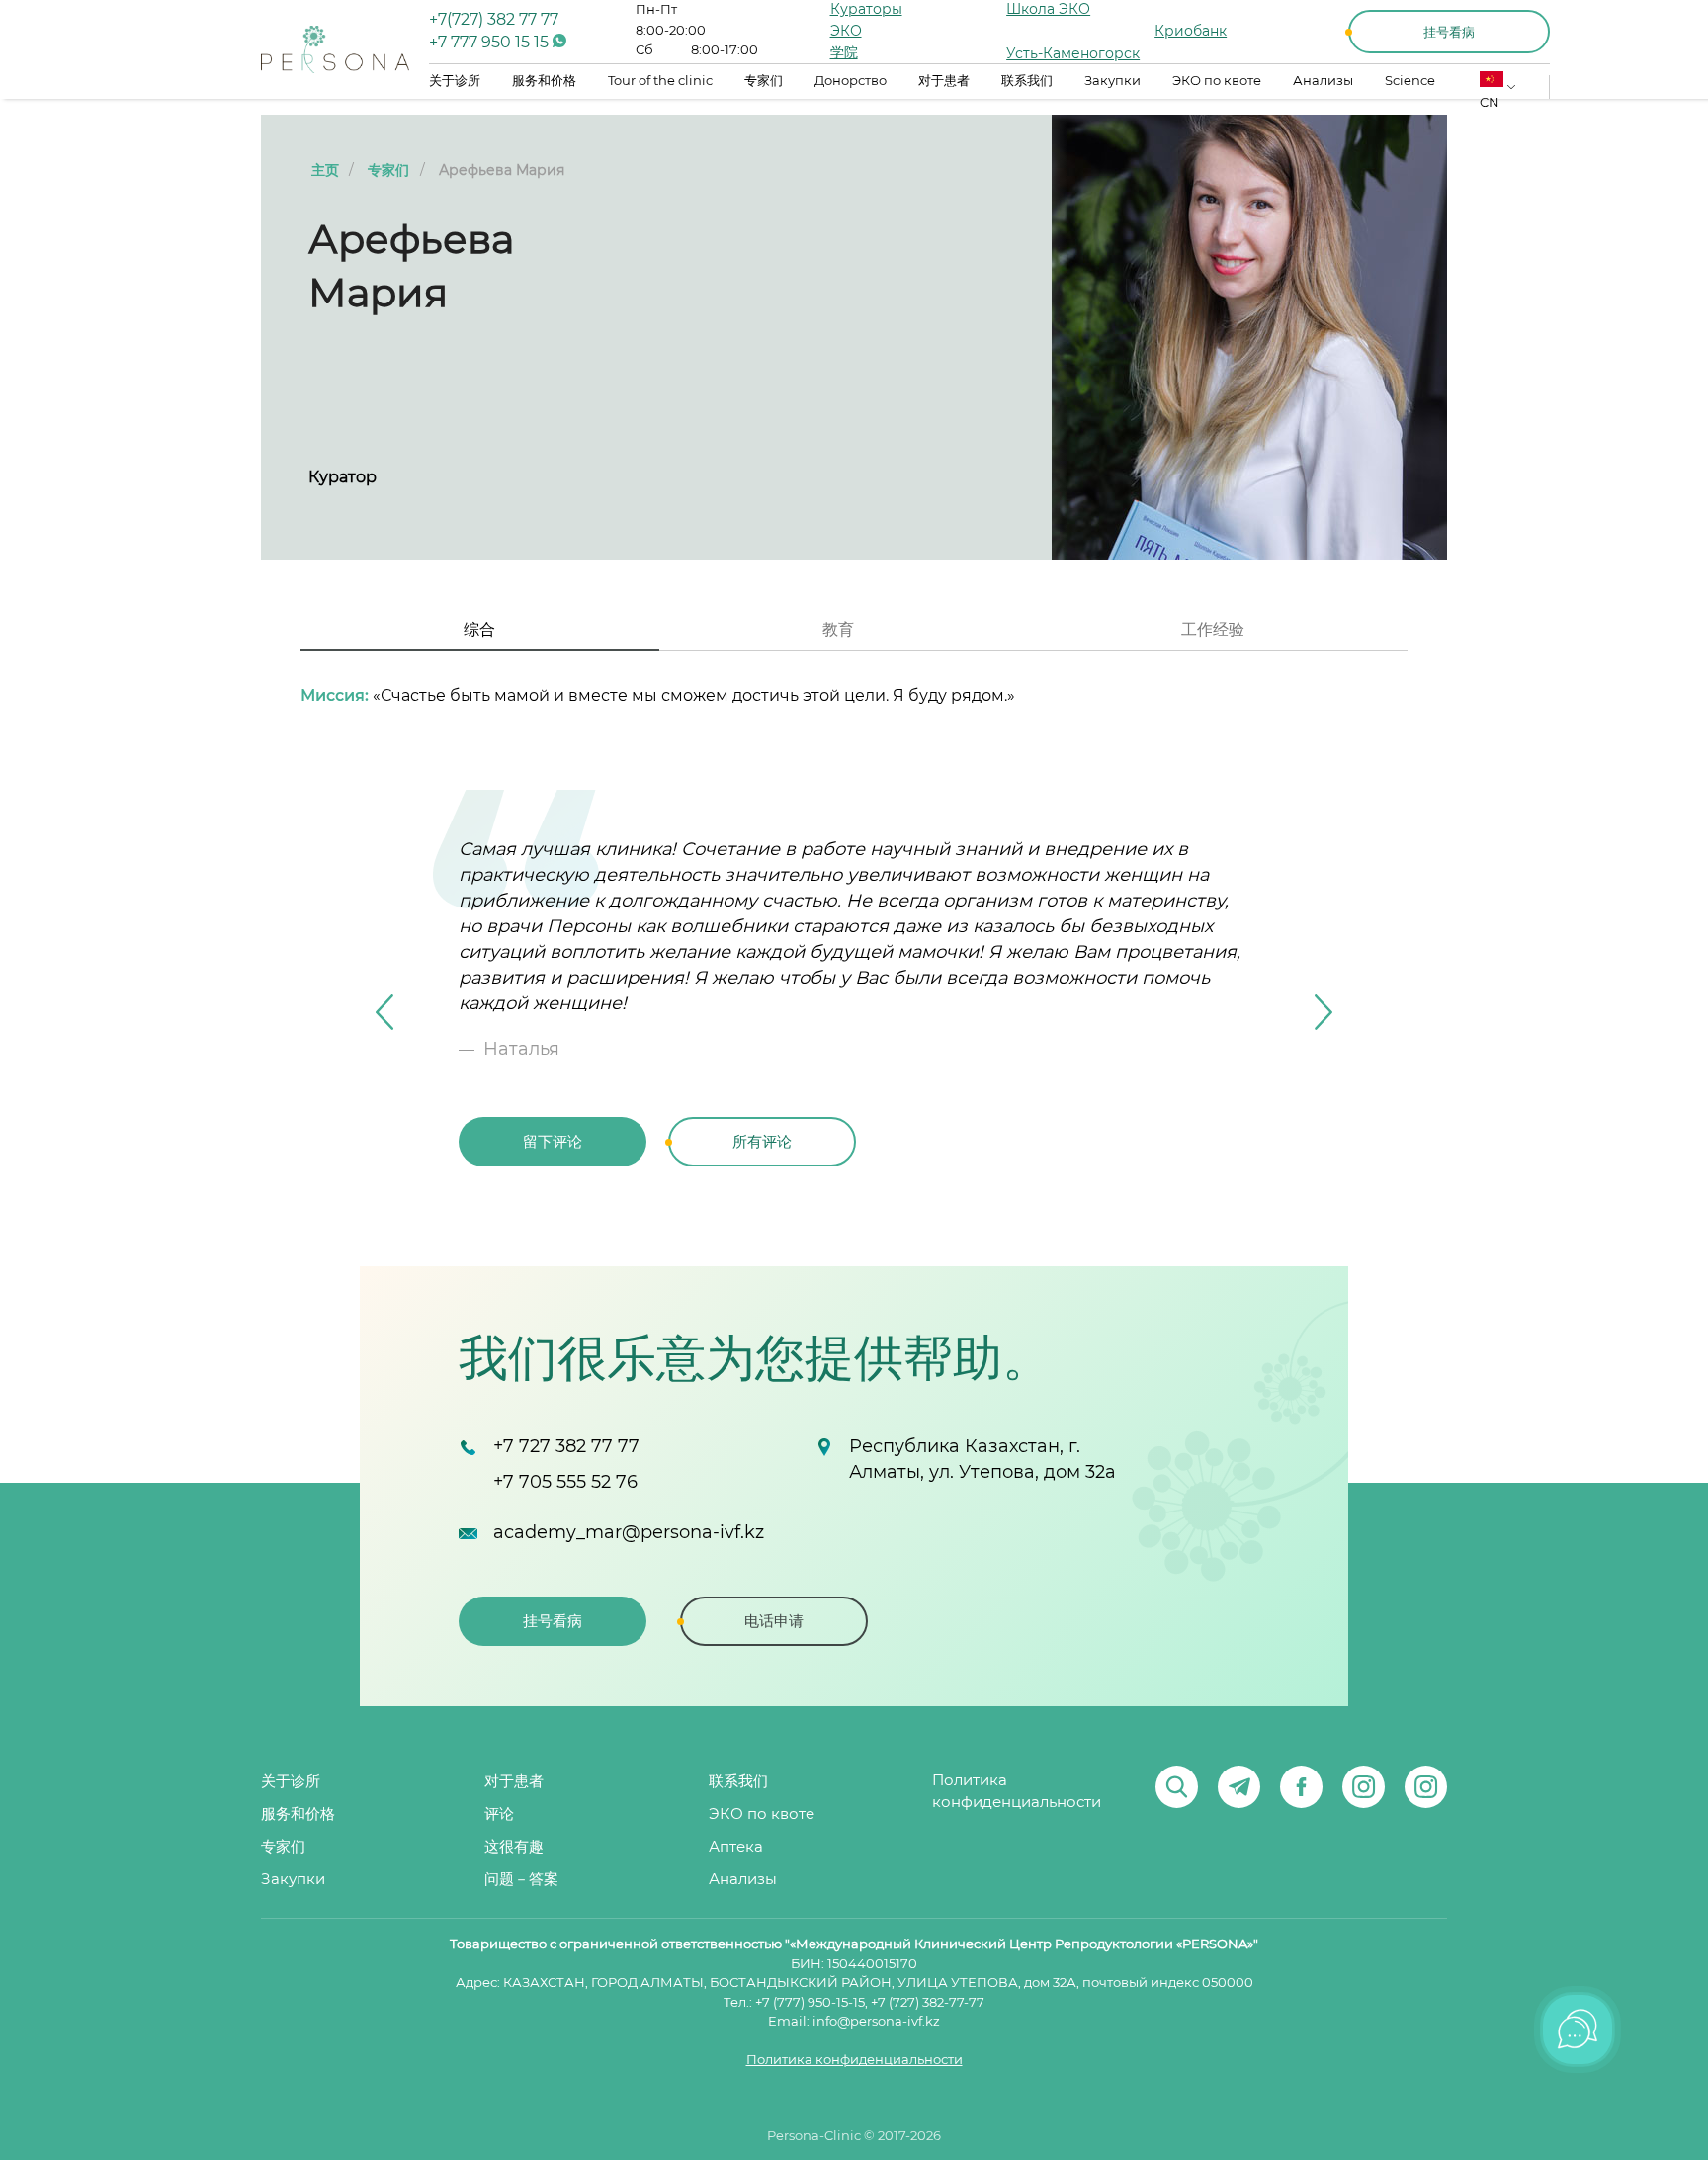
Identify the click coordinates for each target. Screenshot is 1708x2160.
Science (1410, 82)
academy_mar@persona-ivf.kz (629, 1533)
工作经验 (1213, 630)
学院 (844, 53)
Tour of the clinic (660, 82)
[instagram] (1364, 1787)
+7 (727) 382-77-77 (928, 2003)
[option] (854, 1012)
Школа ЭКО (1048, 10)
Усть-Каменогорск (1073, 54)
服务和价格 (544, 82)
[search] (1177, 1787)
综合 (479, 630)
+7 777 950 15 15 (491, 43)
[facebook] (1301, 1787)
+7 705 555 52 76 (565, 1483)
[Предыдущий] (384, 1012)
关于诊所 (455, 82)
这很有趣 (514, 1847)
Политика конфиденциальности (1017, 1792)
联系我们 (1027, 82)
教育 (838, 630)
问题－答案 (521, 1880)
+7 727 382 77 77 (566, 1447)
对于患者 (944, 82)
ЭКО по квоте (1217, 82)
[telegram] (1239, 1787)
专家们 (764, 82)
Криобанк (1191, 32)
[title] (335, 49)
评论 (499, 1814)
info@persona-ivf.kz (876, 2022)
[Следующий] (1324, 1012)
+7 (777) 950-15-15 (810, 2003)
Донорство (851, 82)
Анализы (1323, 82)
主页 (325, 171)
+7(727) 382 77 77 (494, 20)
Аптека (736, 1847)
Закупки (1112, 82)
